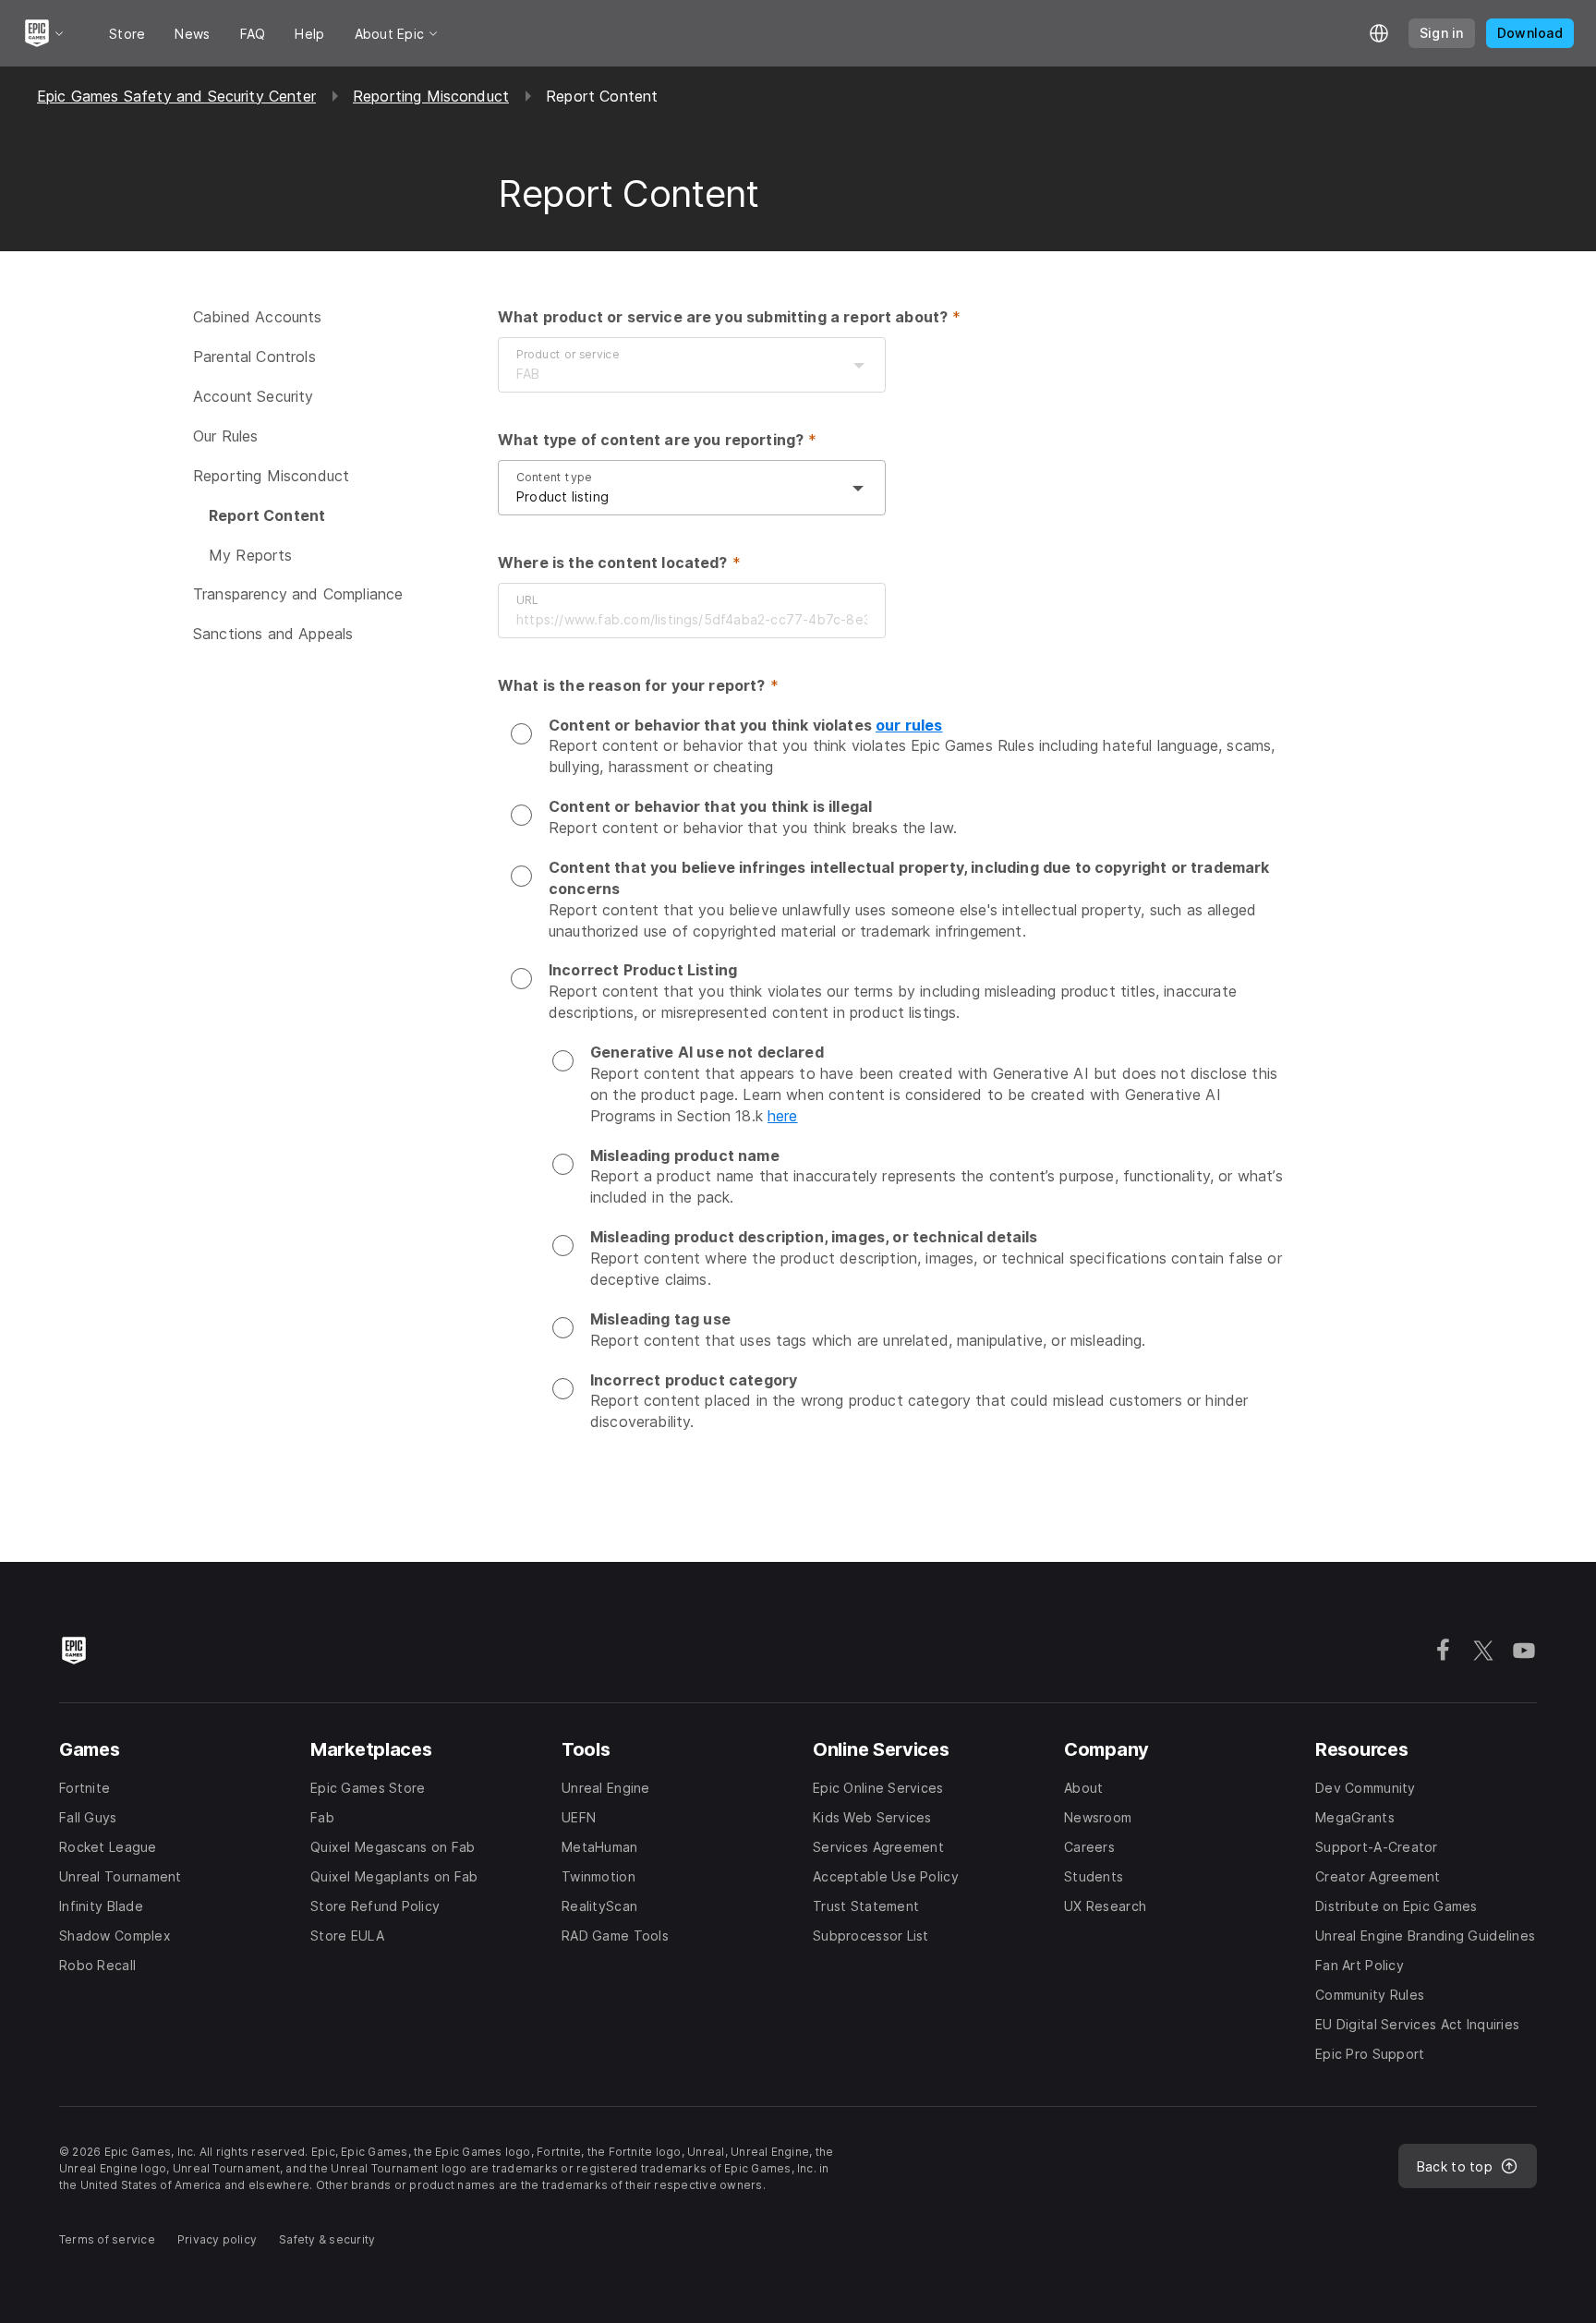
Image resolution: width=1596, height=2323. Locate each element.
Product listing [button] (562, 496)
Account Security (254, 396)
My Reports (251, 554)
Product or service (568, 354)
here (783, 1116)
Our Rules (225, 436)
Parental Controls (254, 357)
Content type (554, 477)
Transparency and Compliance (298, 594)
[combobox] (673, 374)
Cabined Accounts (258, 317)
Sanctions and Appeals (273, 634)
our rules (909, 725)
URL (527, 600)
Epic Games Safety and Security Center (176, 96)
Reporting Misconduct (431, 96)
